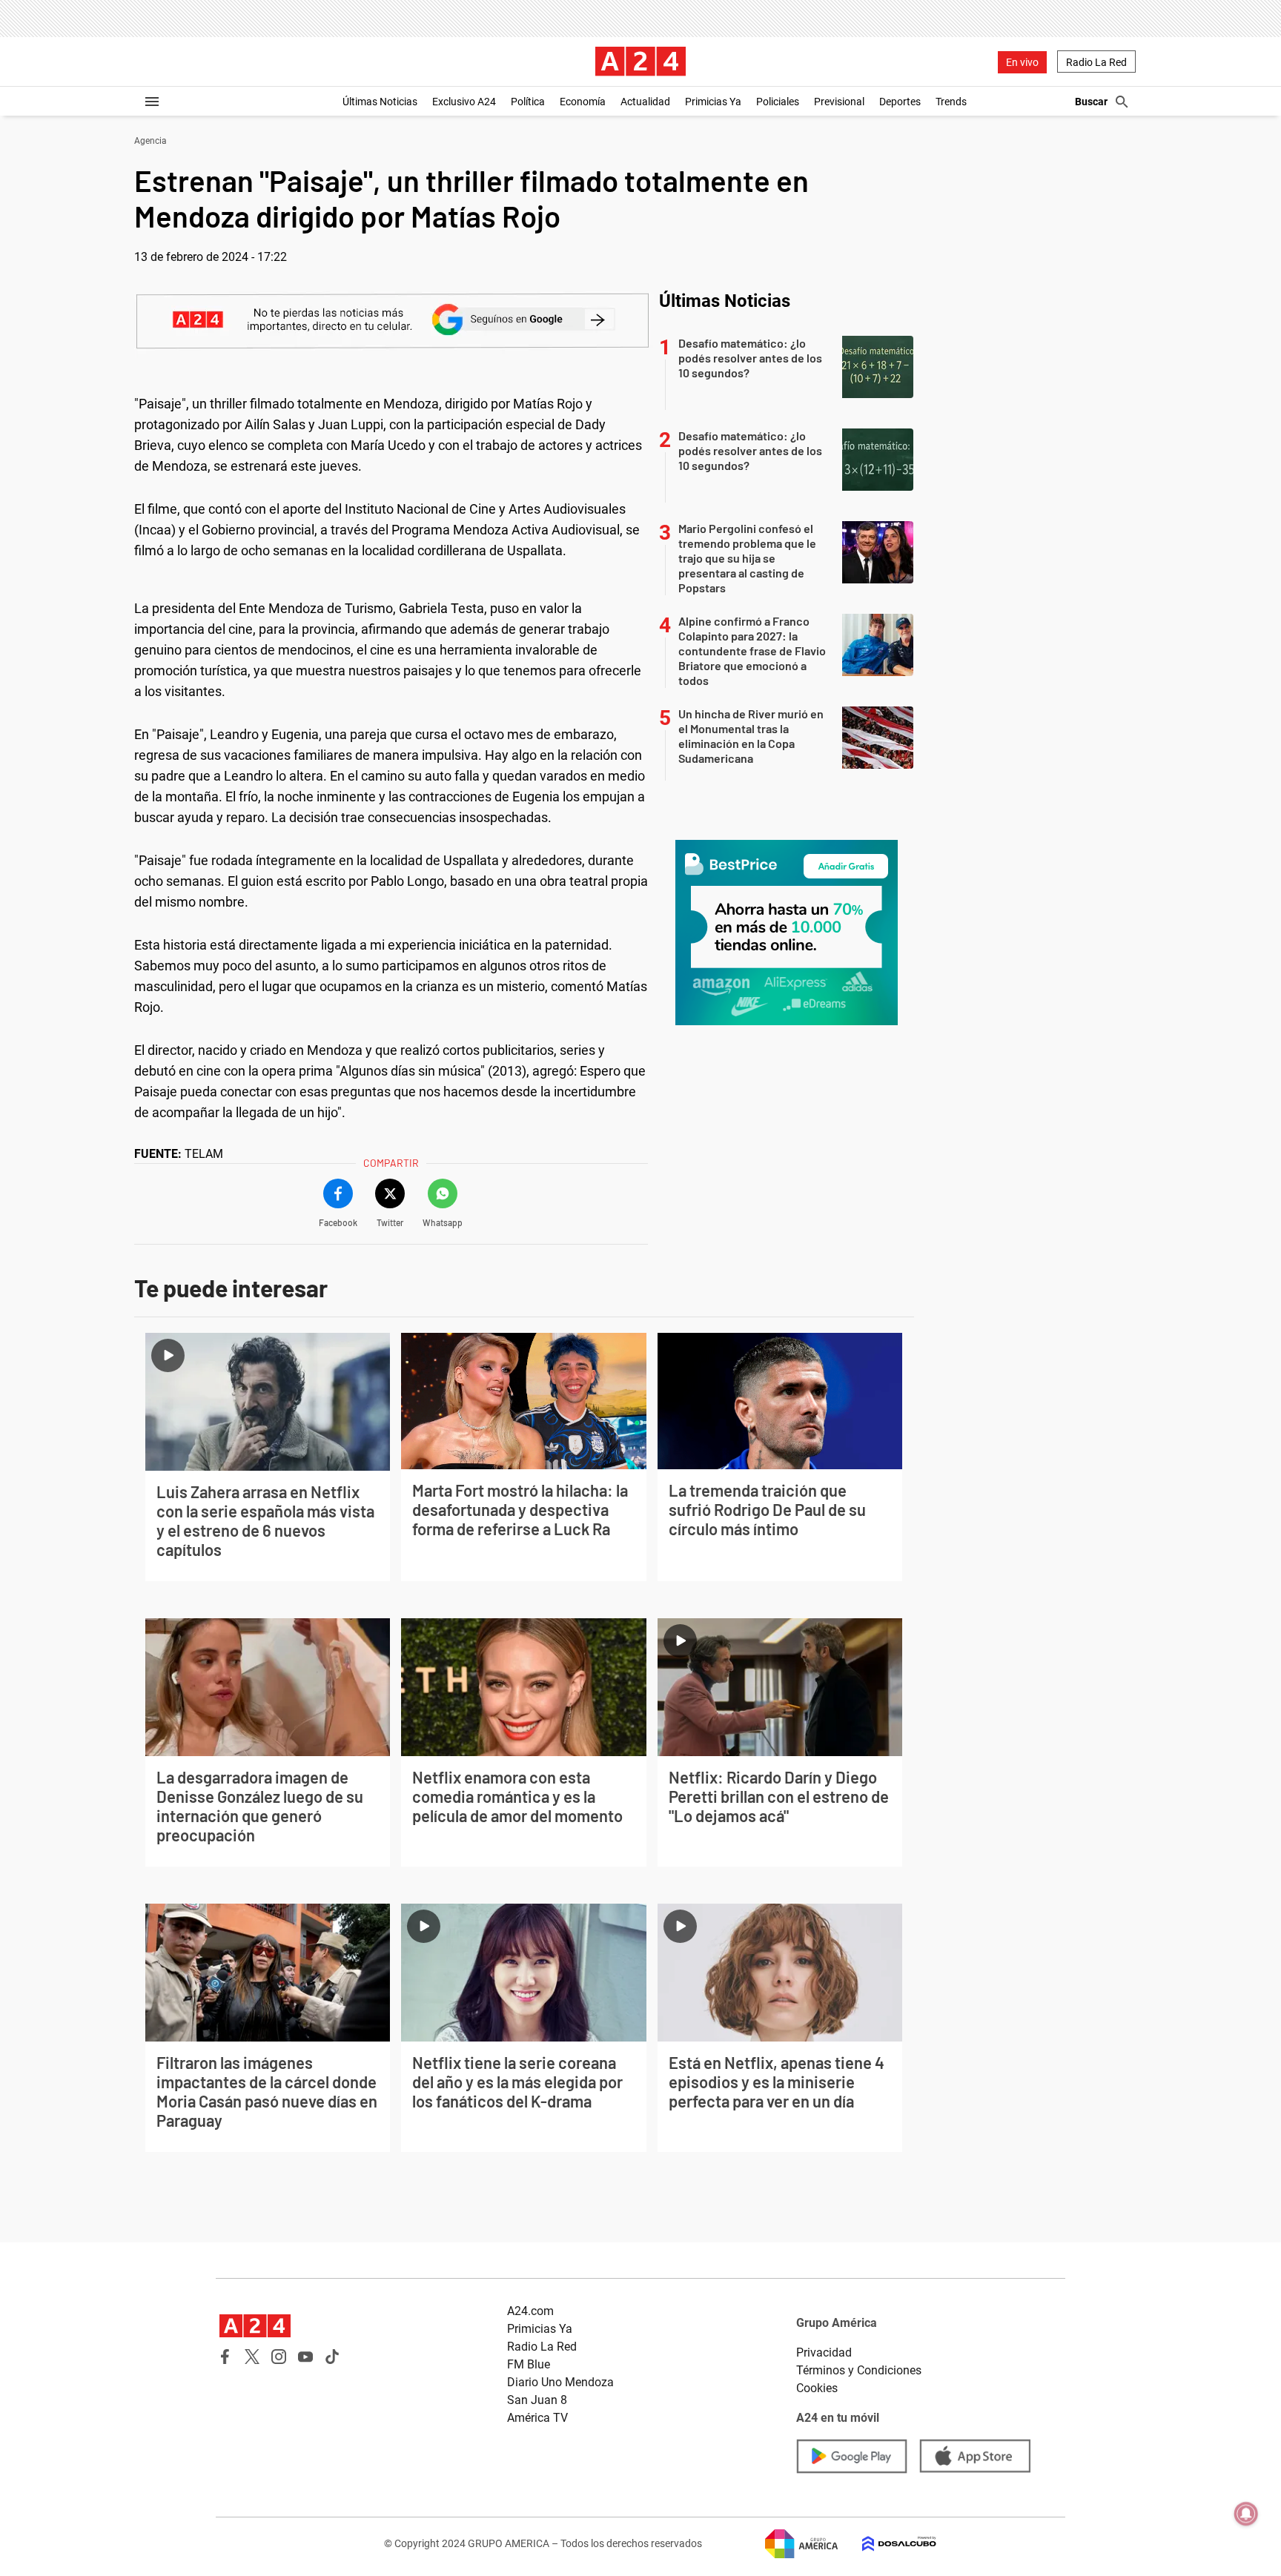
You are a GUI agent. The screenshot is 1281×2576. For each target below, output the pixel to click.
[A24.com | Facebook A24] (225, 2357)
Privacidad (824, 2352)
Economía (583, 102)
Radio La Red (1096, 62)
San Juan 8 (537, 2400)
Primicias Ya (713, 102)
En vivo (1022, 62)
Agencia (150, 141)
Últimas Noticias (380, 102)
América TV (537, 2418)
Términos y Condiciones (859, 2370)
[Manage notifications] (1246, 2514)
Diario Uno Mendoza (560, 2382)
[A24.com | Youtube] (305, 2357)
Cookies (817, 2388)
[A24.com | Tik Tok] (332, 2357)
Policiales (778, 102)
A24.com (530, 2311)
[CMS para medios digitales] (887, 2544)
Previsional (839, 102)
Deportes (900, 102)
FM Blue (529, 2364)
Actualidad (645, 102)
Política (528, 102)
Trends (951, 102)
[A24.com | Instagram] (279, 2357)
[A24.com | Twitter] (252, 2357)
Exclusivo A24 (464, 102)
